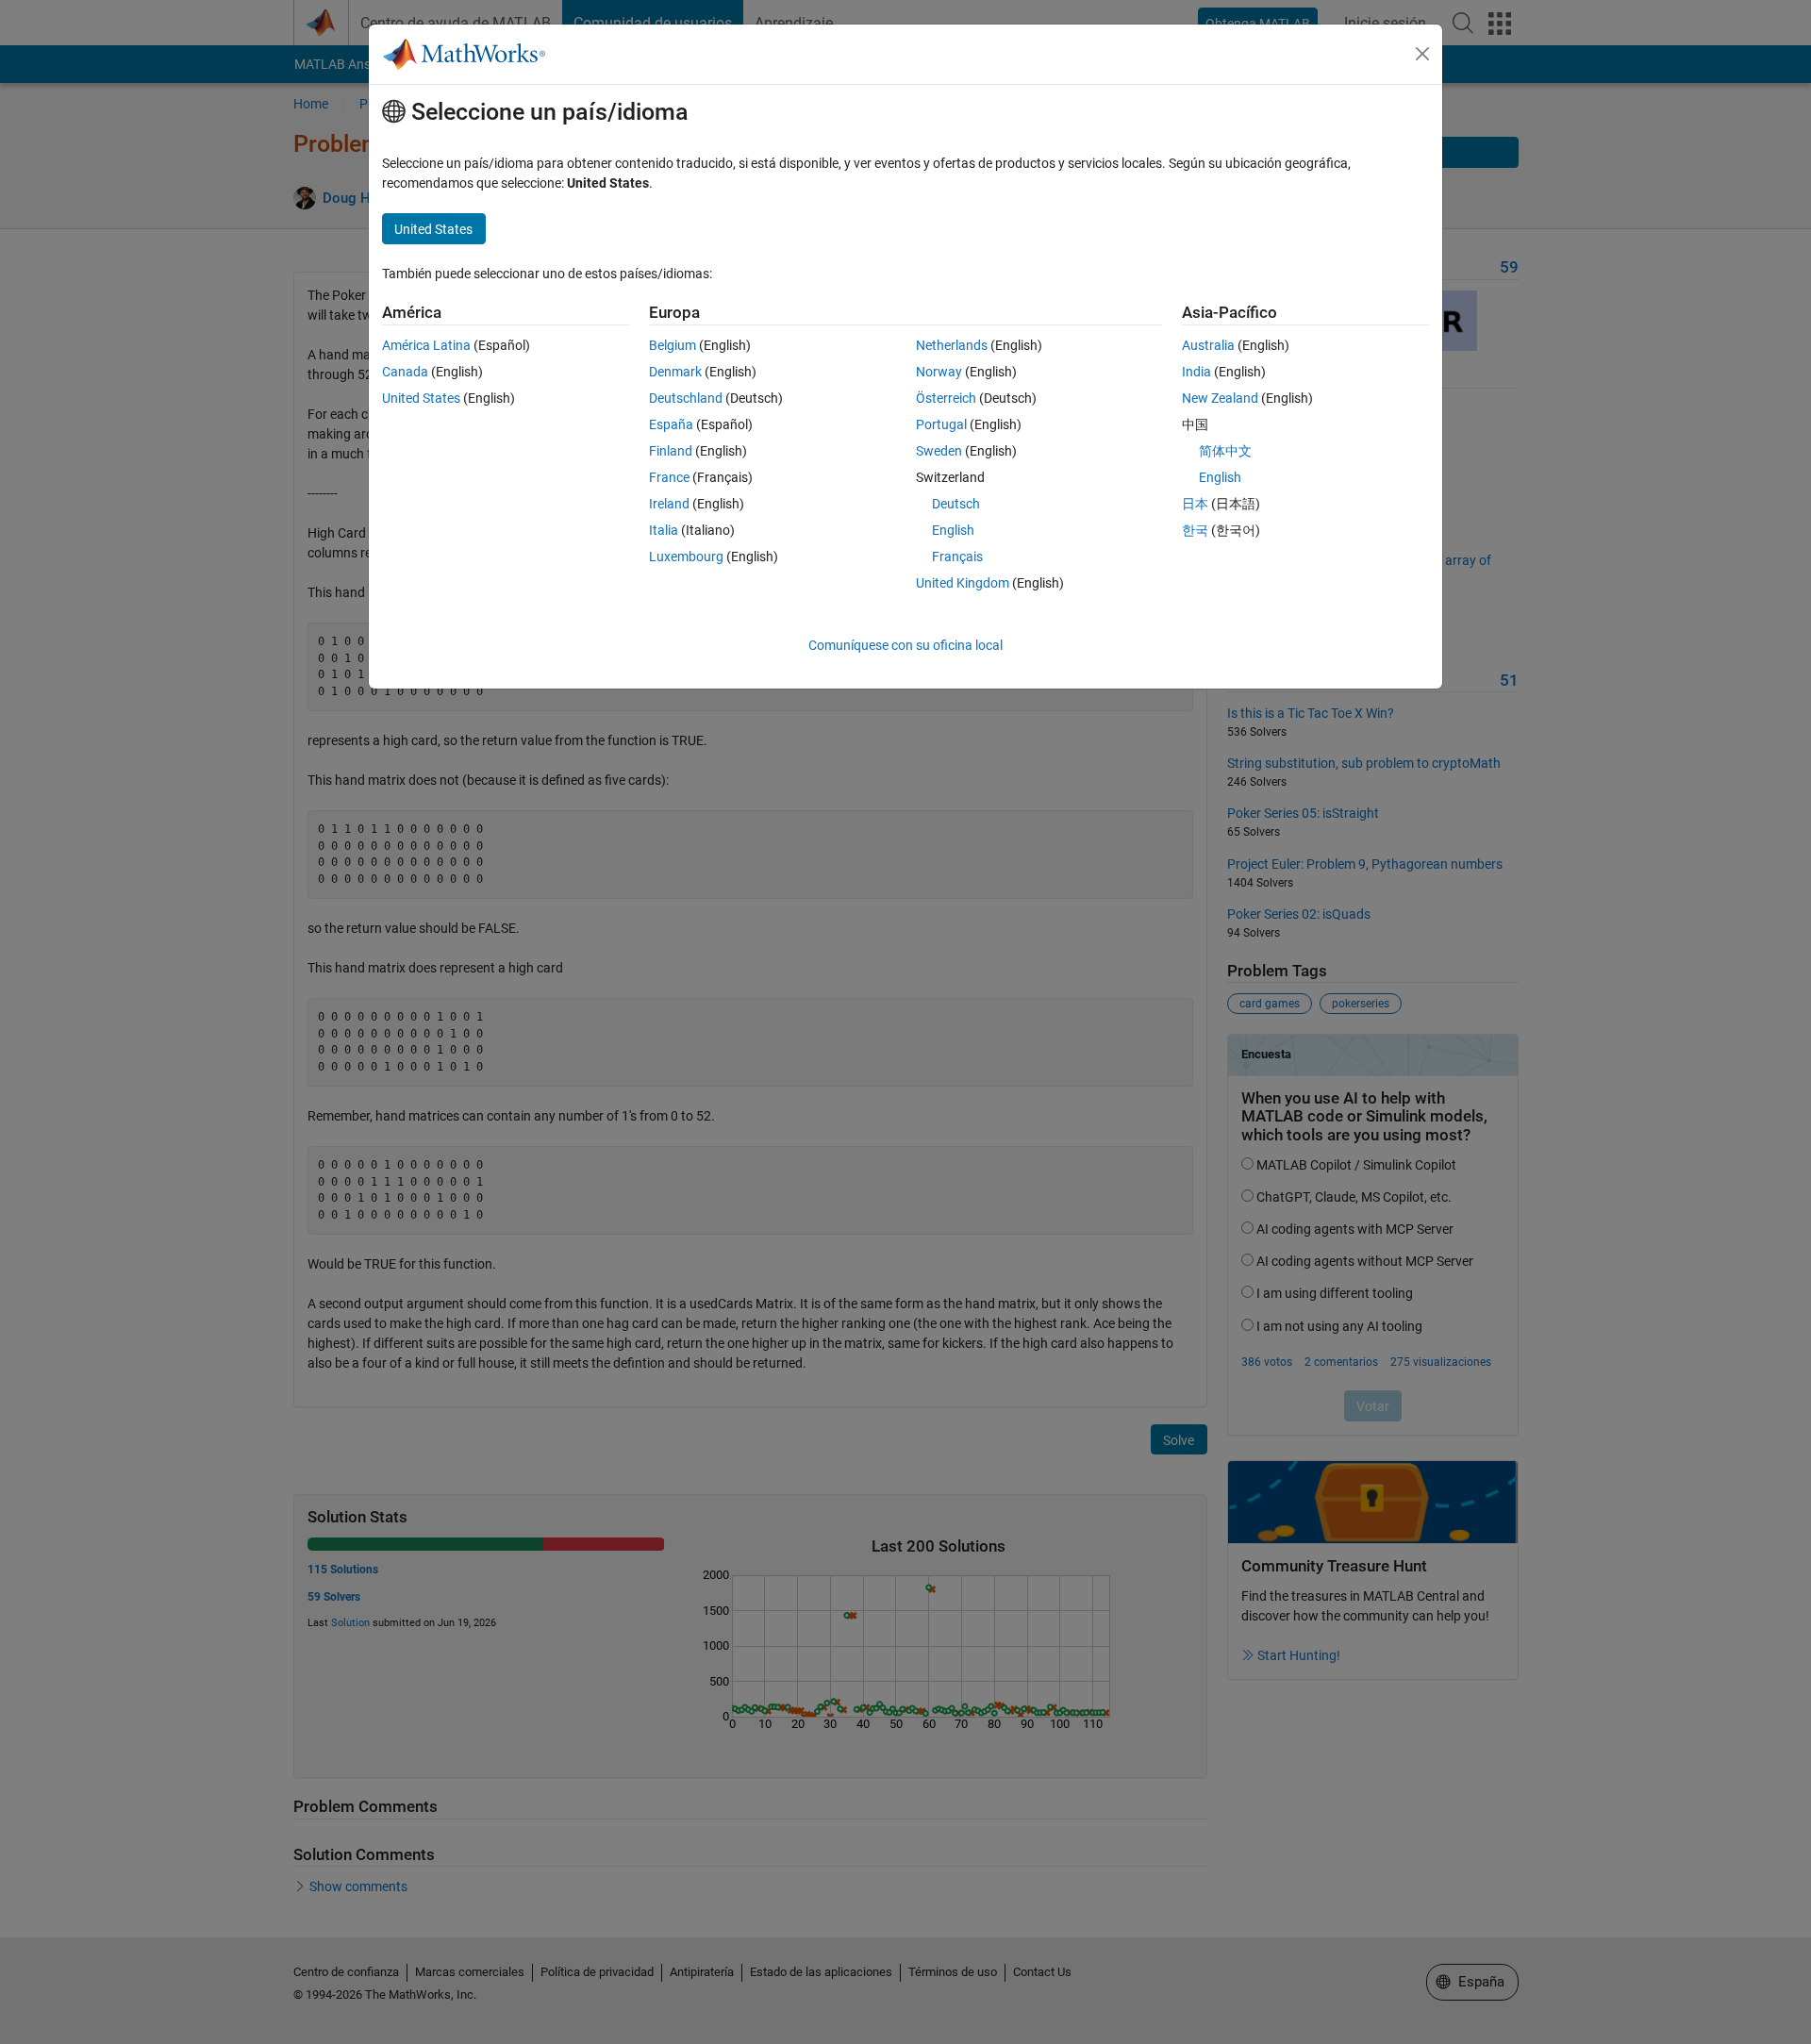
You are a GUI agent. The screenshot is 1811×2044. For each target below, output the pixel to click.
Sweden (939, 451)
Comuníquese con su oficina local (905, 645)
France (669, 477)
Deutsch (956, 504)
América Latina (426, 345)
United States (421, 398)
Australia (1208, 345)
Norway (939, 372)
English (953, 530)
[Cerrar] (1422, 54)
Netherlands (952, 345)
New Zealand (1220, 398)
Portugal (941, 424)
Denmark (675, 372)
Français (957, 557)
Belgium (673, 345)
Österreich (946, 398)
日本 (1195, 504)
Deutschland (686, 398)
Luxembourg (686, 557)
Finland (671, 451)
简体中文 (1225, 451)
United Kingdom (963, 583)
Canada (405, 372)
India (1196, 372)
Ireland (669, 504)
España (671, 424)
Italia (664, 530)
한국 (1195, 530)
